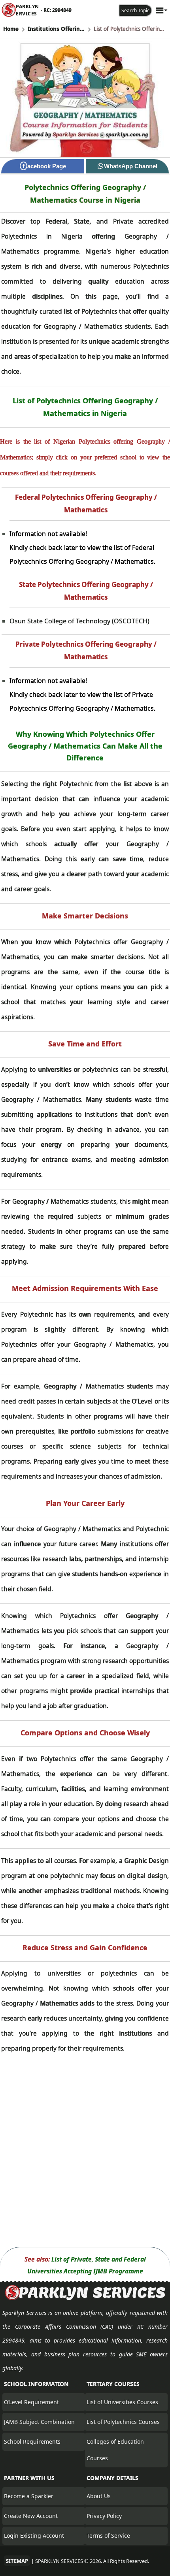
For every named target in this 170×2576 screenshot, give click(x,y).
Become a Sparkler (29, 2496)
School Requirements (32, 2441)
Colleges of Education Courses (115, 2450)
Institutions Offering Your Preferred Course (56, 29)
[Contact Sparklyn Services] (85, 2299)
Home (11, 29)
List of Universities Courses (122, 2402)
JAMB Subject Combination (39, 2422)
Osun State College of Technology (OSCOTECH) (79, 621)
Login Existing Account (34, 2536)
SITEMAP (17, 2561)
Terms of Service (108, 2536)
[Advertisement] (85, 2156)
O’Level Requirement (31, 2402)
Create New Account (31, 2516)
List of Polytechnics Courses (123, 2422)
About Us (99, 2496)
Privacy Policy (104, 2516)
